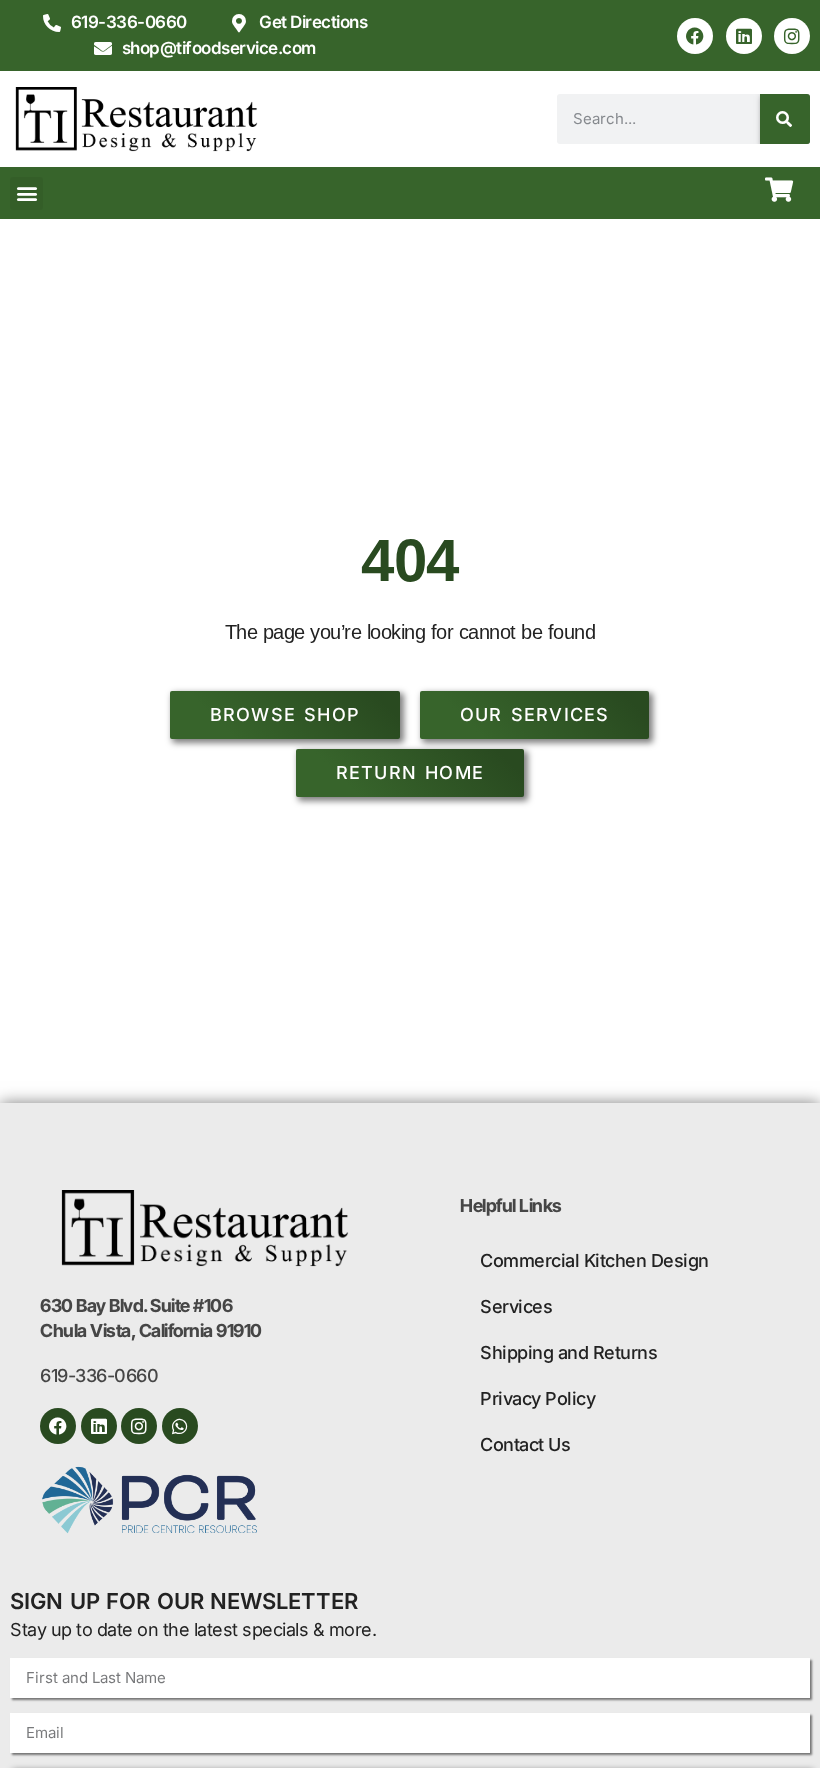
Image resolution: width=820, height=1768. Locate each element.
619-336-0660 (99, 1375)
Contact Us (525, 1444)
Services (516, 1306)
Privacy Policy (537, 1398)
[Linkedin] (744, 36)
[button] (26, 193)
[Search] (785, 119)
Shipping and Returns (568, 1352)
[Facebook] (695, 36)
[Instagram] (792, 36)
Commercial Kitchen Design (594, 1260)
